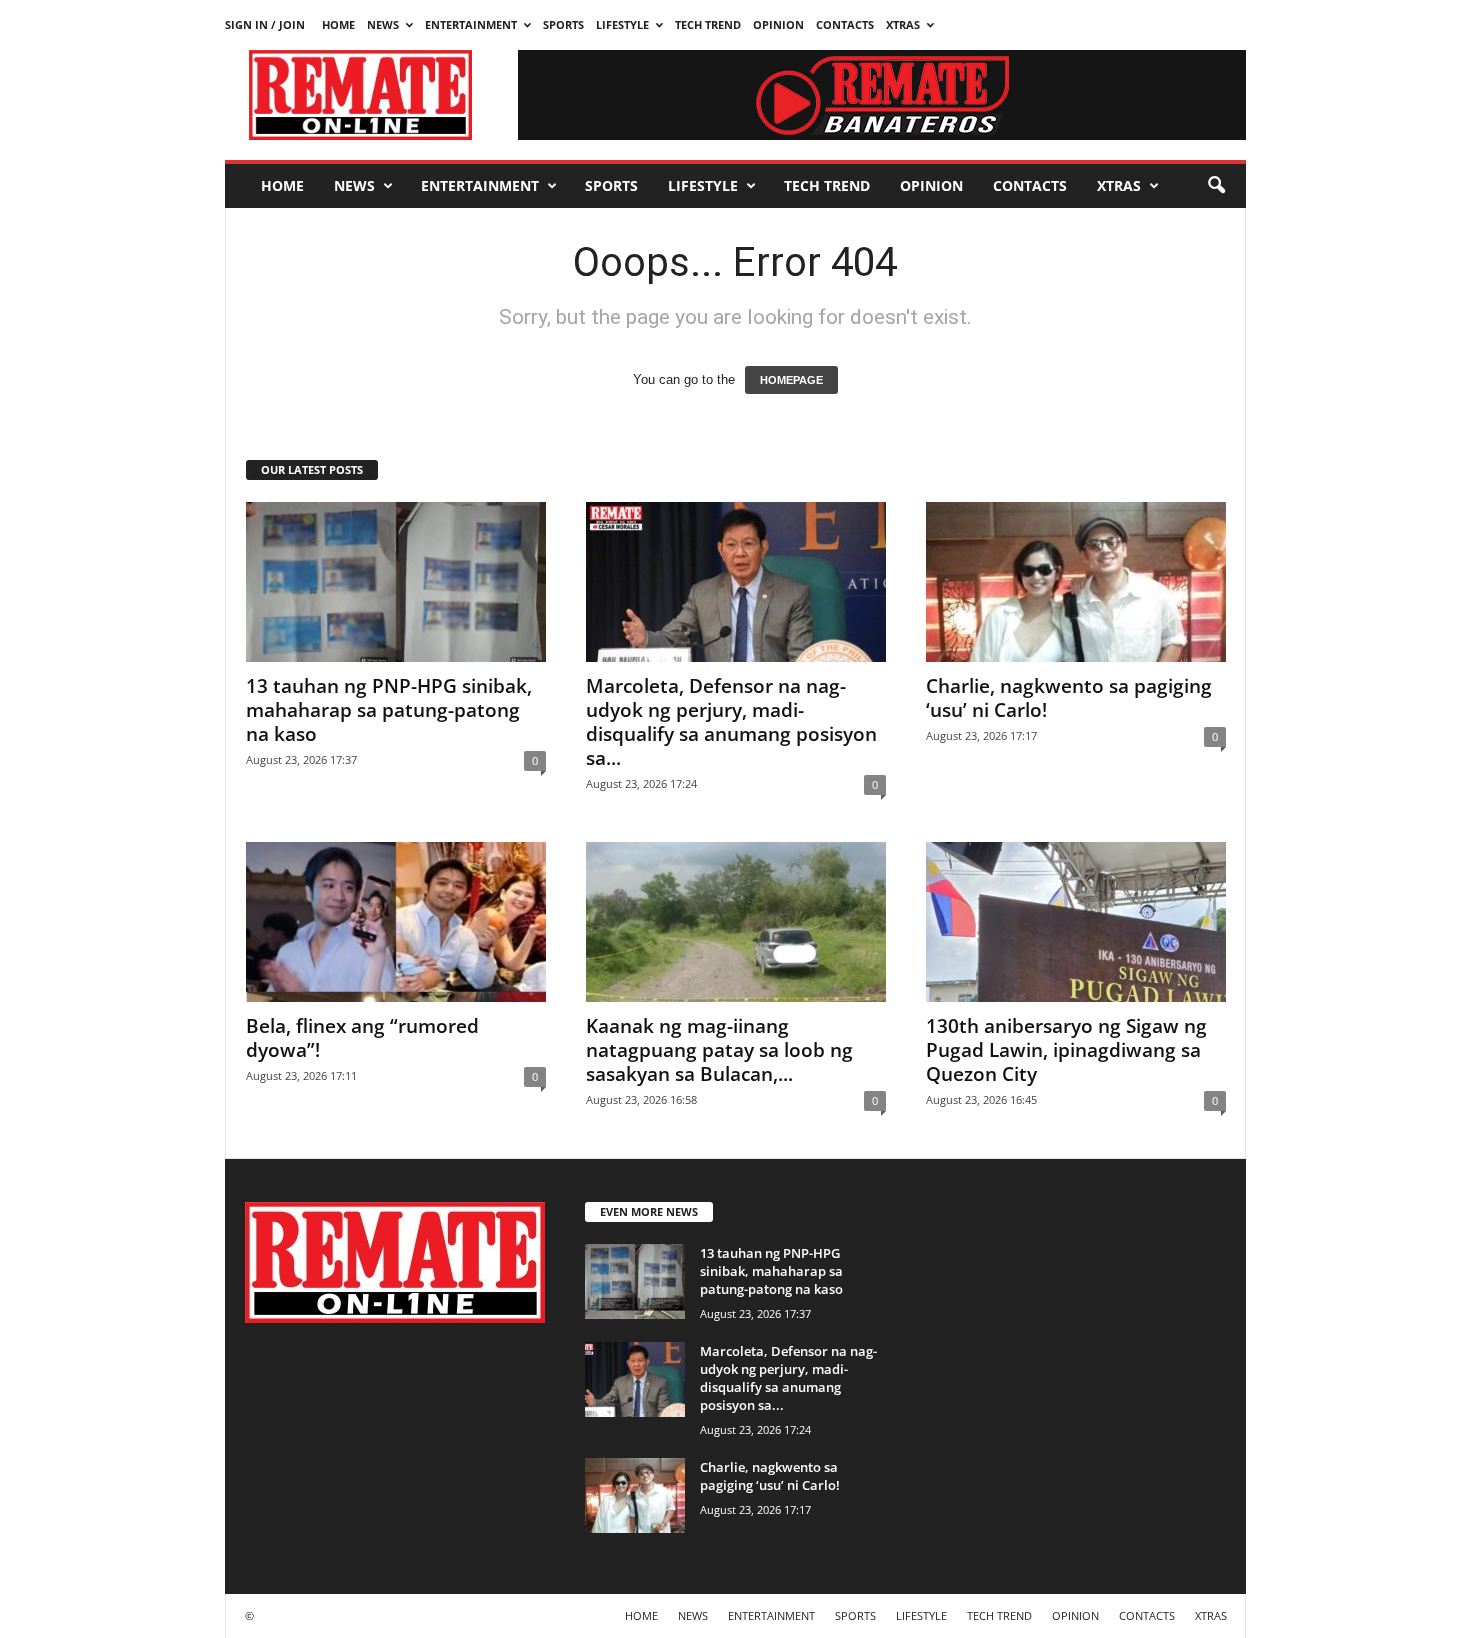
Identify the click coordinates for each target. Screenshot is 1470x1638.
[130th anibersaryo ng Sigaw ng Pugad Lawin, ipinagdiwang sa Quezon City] (1076, 922)
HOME (338, 24)
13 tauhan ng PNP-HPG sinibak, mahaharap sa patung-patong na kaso (389, 710)
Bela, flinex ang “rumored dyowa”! (362, 1038)
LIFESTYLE (622, 24)
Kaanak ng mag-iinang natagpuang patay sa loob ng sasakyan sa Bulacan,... (719, 1050)
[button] (1216, 186)
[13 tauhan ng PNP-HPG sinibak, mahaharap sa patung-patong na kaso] (396, 582)
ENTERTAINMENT (471, 24)
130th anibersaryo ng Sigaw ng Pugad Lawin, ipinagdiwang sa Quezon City (1066, 1050)
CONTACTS (845, 24)
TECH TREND (708, 24)
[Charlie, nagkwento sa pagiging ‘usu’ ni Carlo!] (1076, 582)
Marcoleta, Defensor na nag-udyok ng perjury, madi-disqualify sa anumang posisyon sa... (731, 722)
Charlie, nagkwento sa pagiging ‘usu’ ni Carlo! (1069, 698)
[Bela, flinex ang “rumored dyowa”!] (396, 922)
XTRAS (903, 24)
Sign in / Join (265, 24)
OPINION (778, 24)
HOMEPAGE (791, 380)
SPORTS (563, 24)
